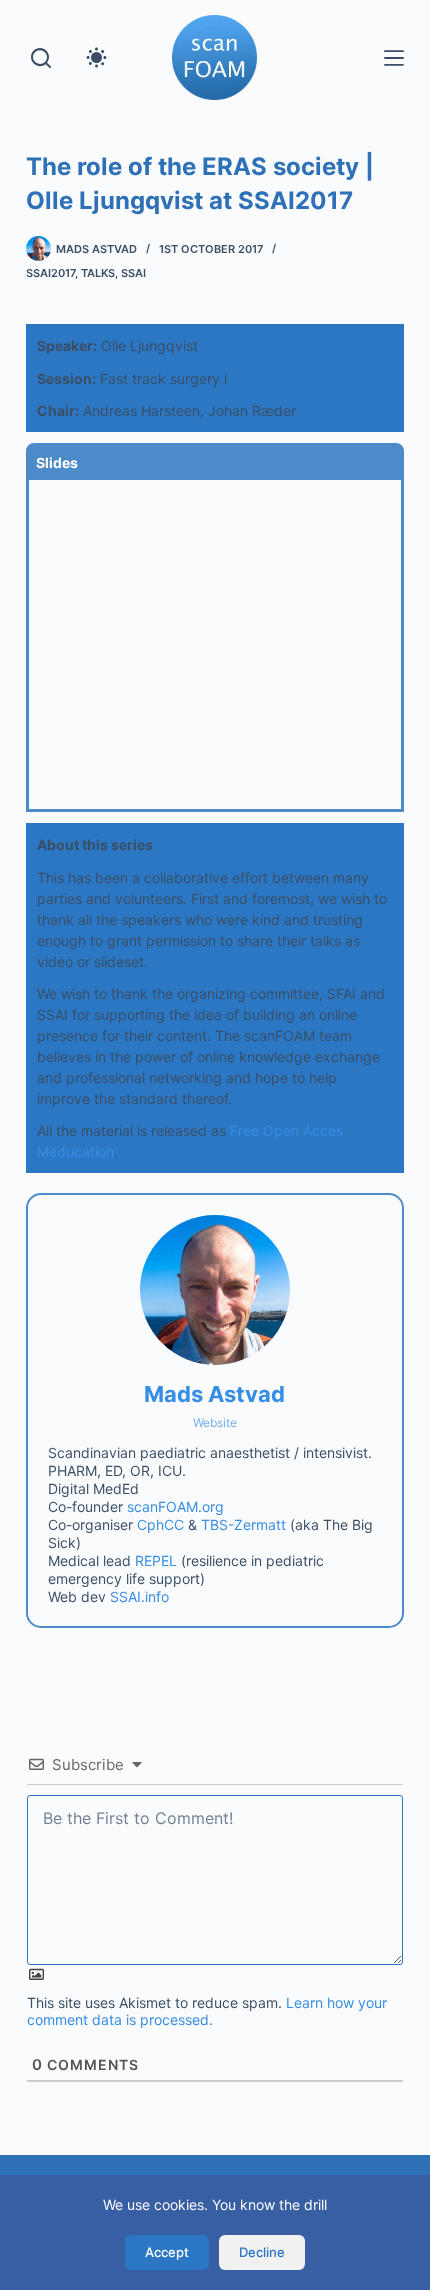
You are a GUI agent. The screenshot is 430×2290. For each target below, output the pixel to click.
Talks (98, 273)
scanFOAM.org (175, 1506)
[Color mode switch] (96, 57)
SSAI (133, 273)
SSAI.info (139, 1596)
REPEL (156, 1560)
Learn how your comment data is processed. (207, 2011)
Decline (262, 2252)
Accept (167, 2252)
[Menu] (394, 58)
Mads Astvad (214, 1394)
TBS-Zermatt (243, 1524)
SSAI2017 (50, 273)
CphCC (160, 1524)
